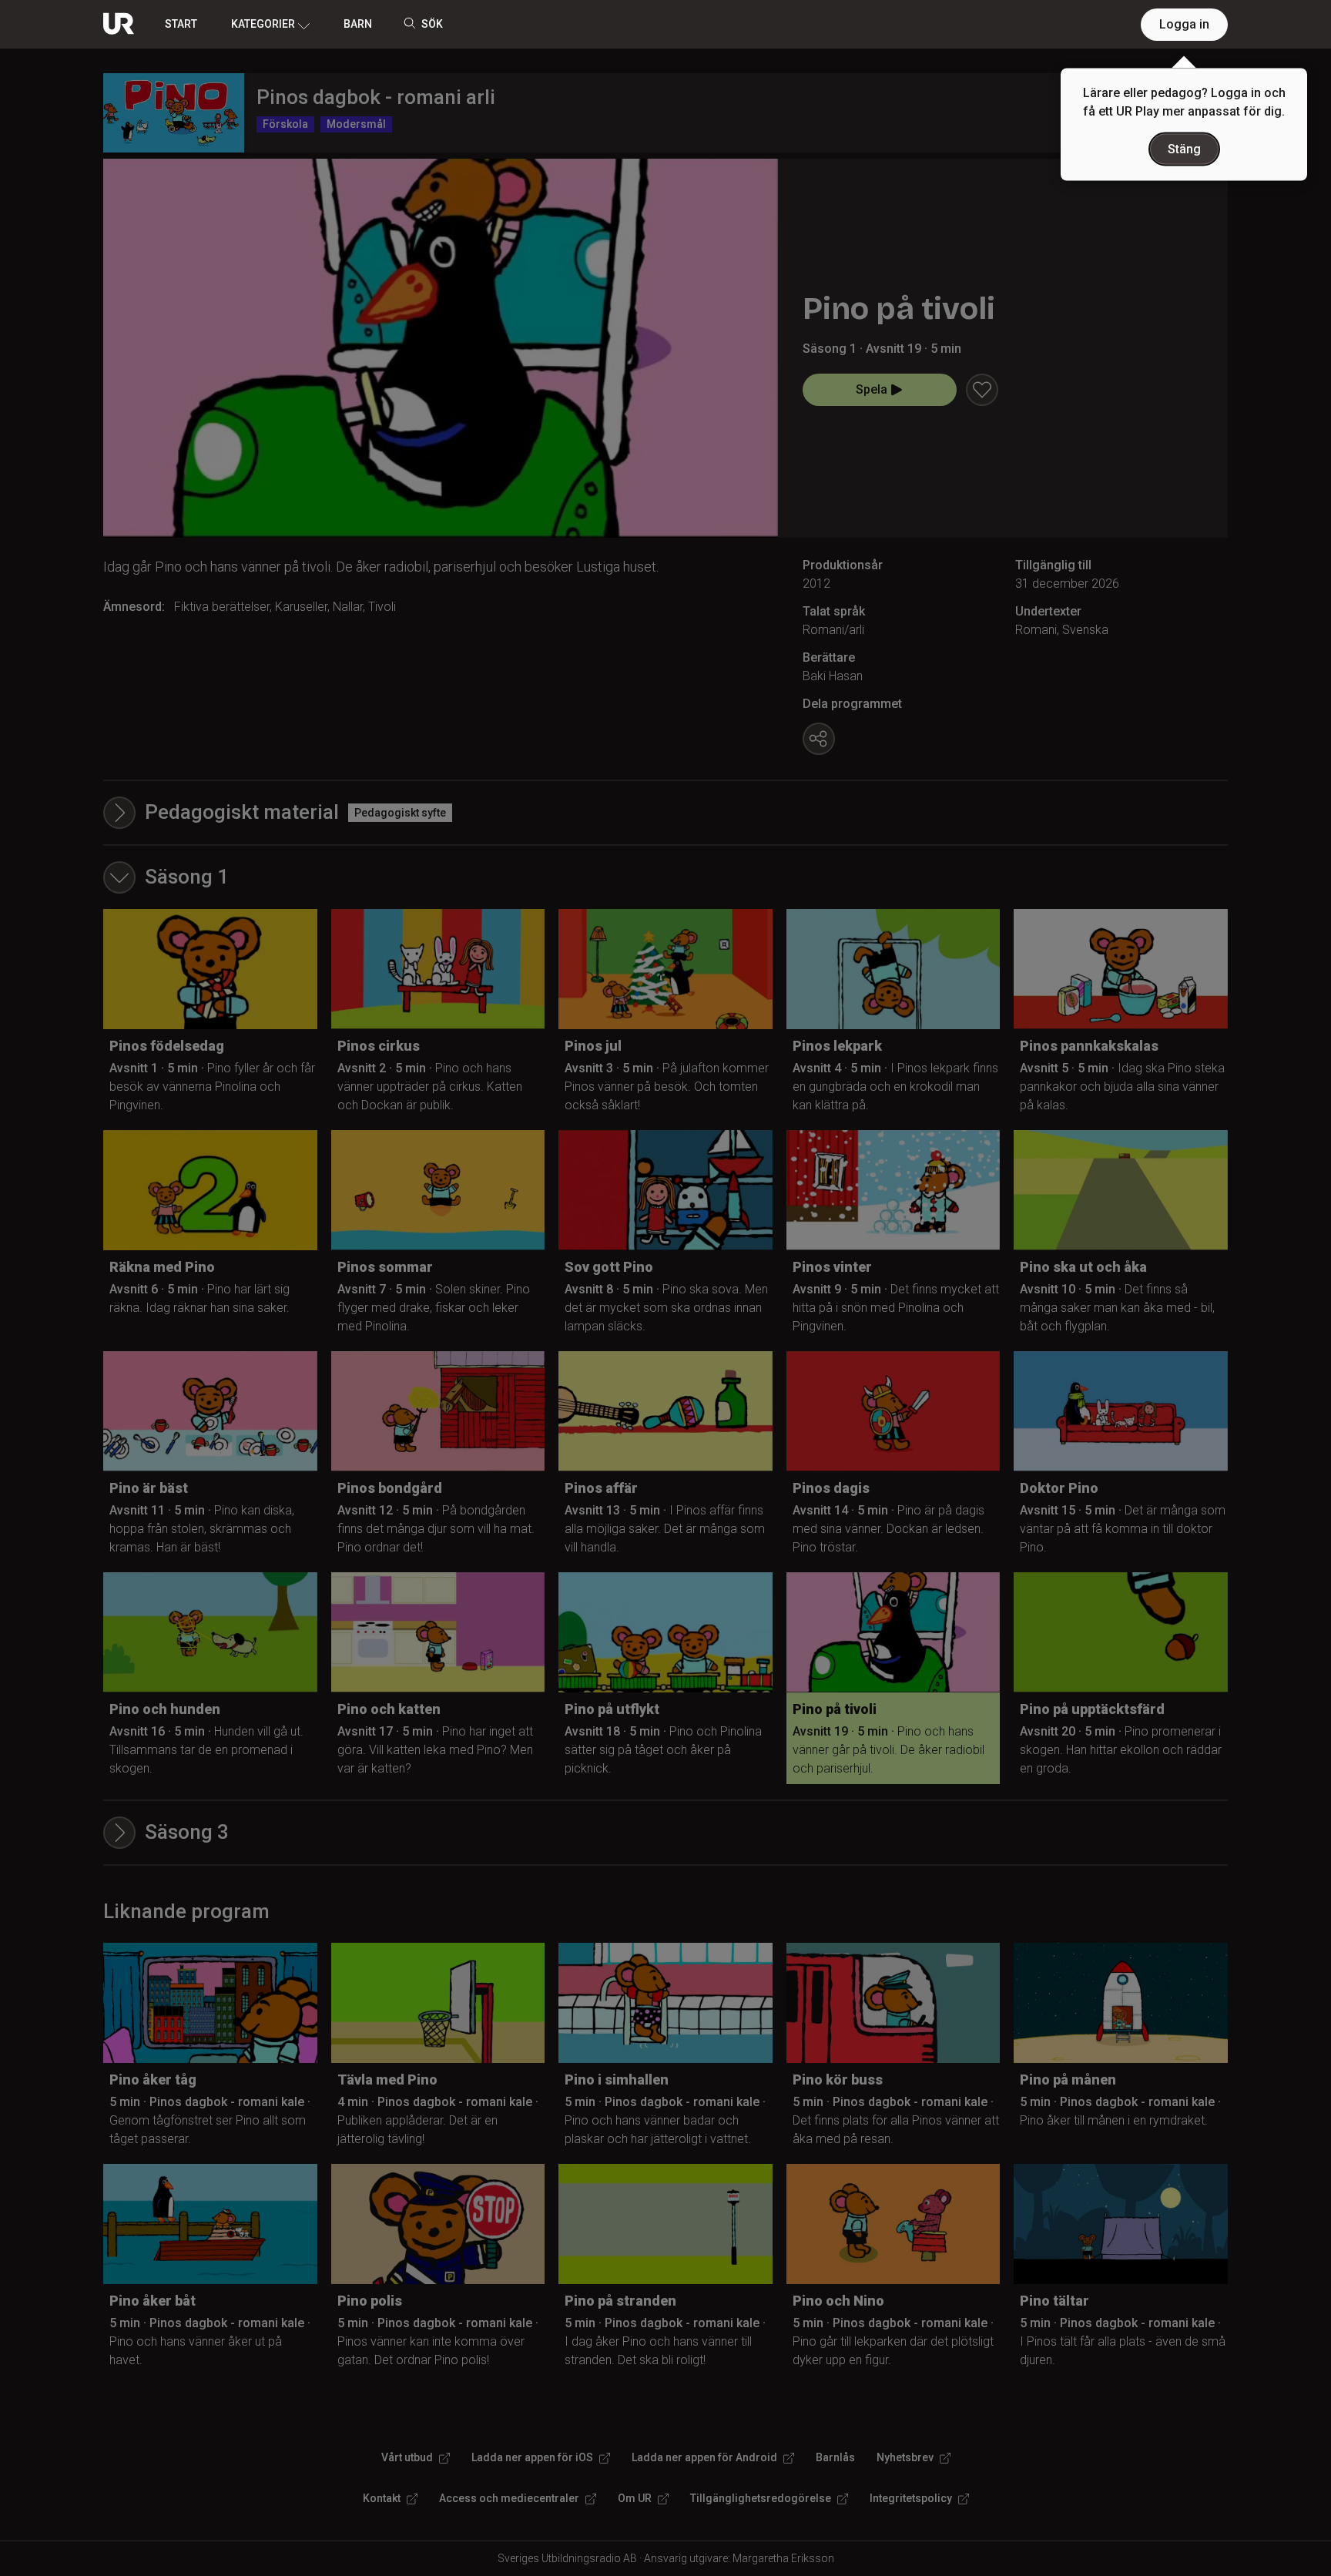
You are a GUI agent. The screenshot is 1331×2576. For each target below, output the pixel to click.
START (181, 24)
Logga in (1184, 24)
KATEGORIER (263, 24)
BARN (358, 24)
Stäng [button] (1184, 149)
